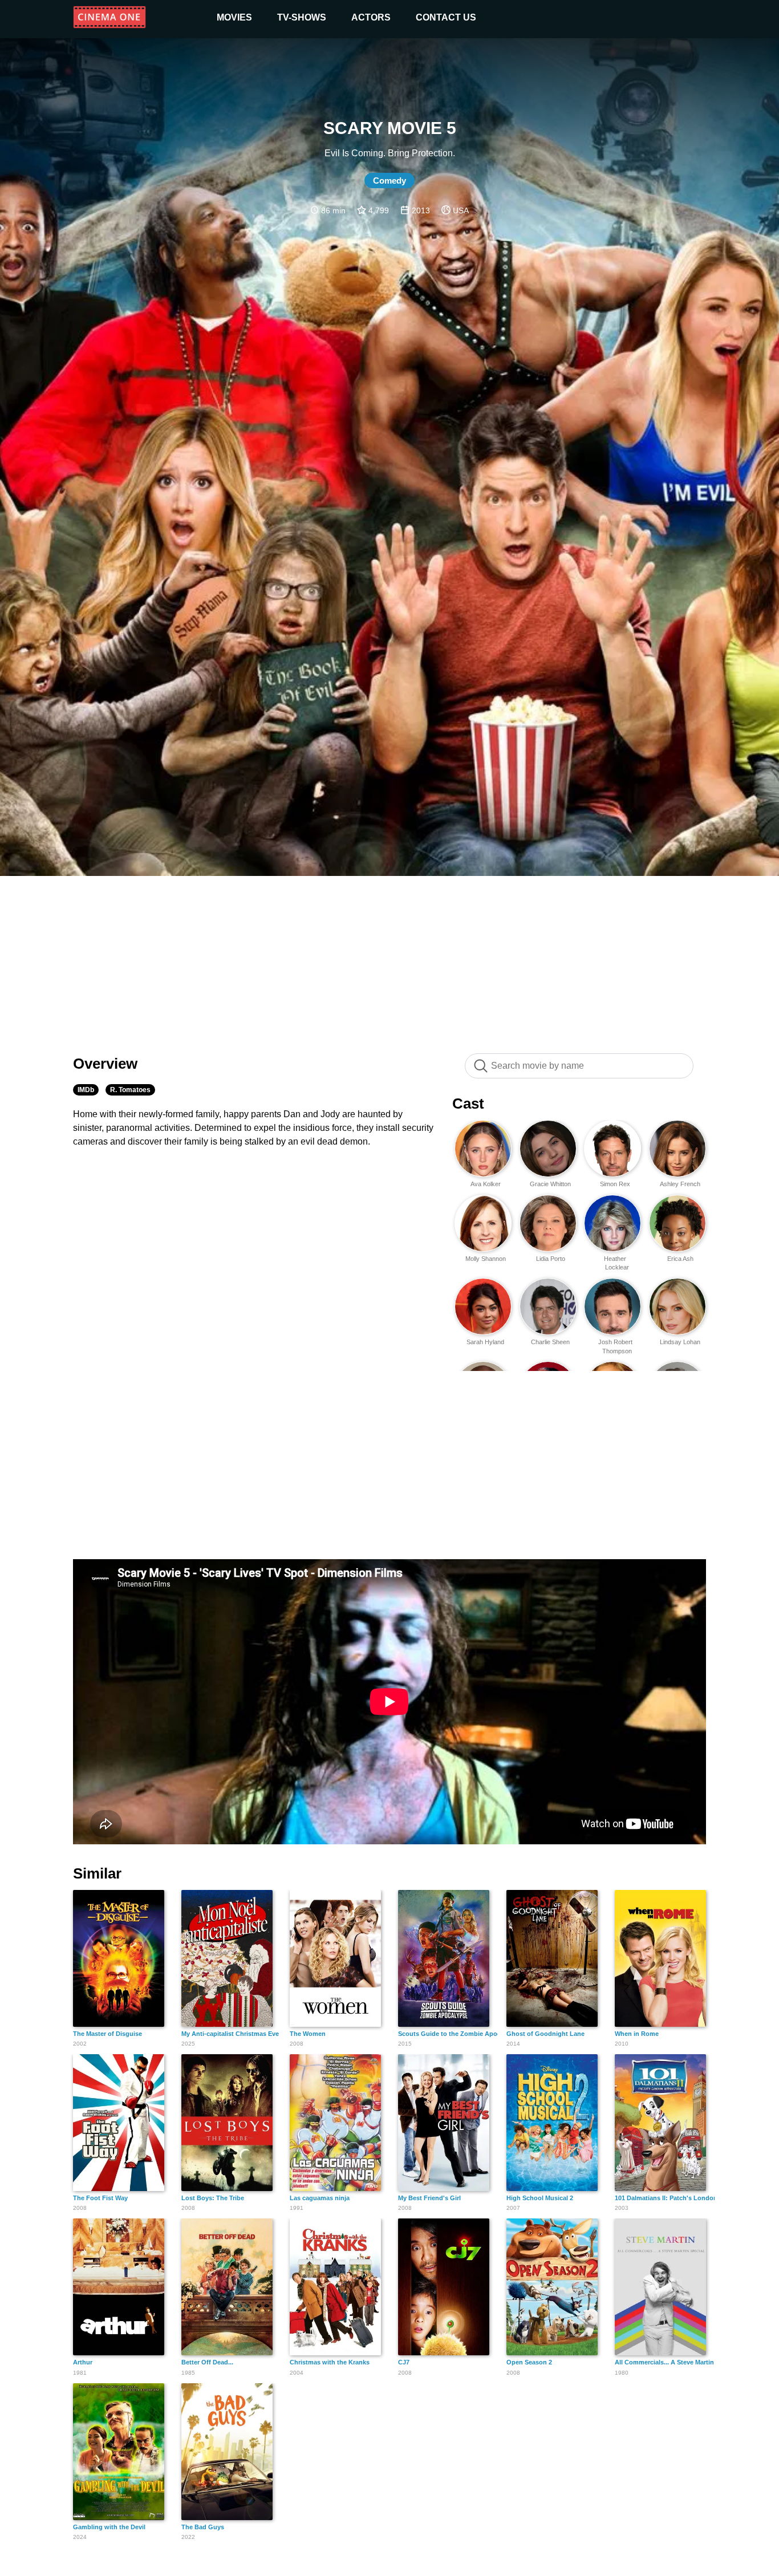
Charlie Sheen (550, 1342)
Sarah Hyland (485, 1342)
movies (234, 17)
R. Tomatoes (130, 1090)
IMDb (86, 1090)
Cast (468, 1104)
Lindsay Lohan (680, 1342)
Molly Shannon (486, 1259)
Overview (105, 1064)
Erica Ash (680, 1259)
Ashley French (680, 1184)
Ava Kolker (486, 1184)
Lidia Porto (551, 1259)
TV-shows (302, 17)
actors (371, 17)
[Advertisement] (389, 959)
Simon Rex (615, 1184)
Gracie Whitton (550, 1184)
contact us (446, 17)
